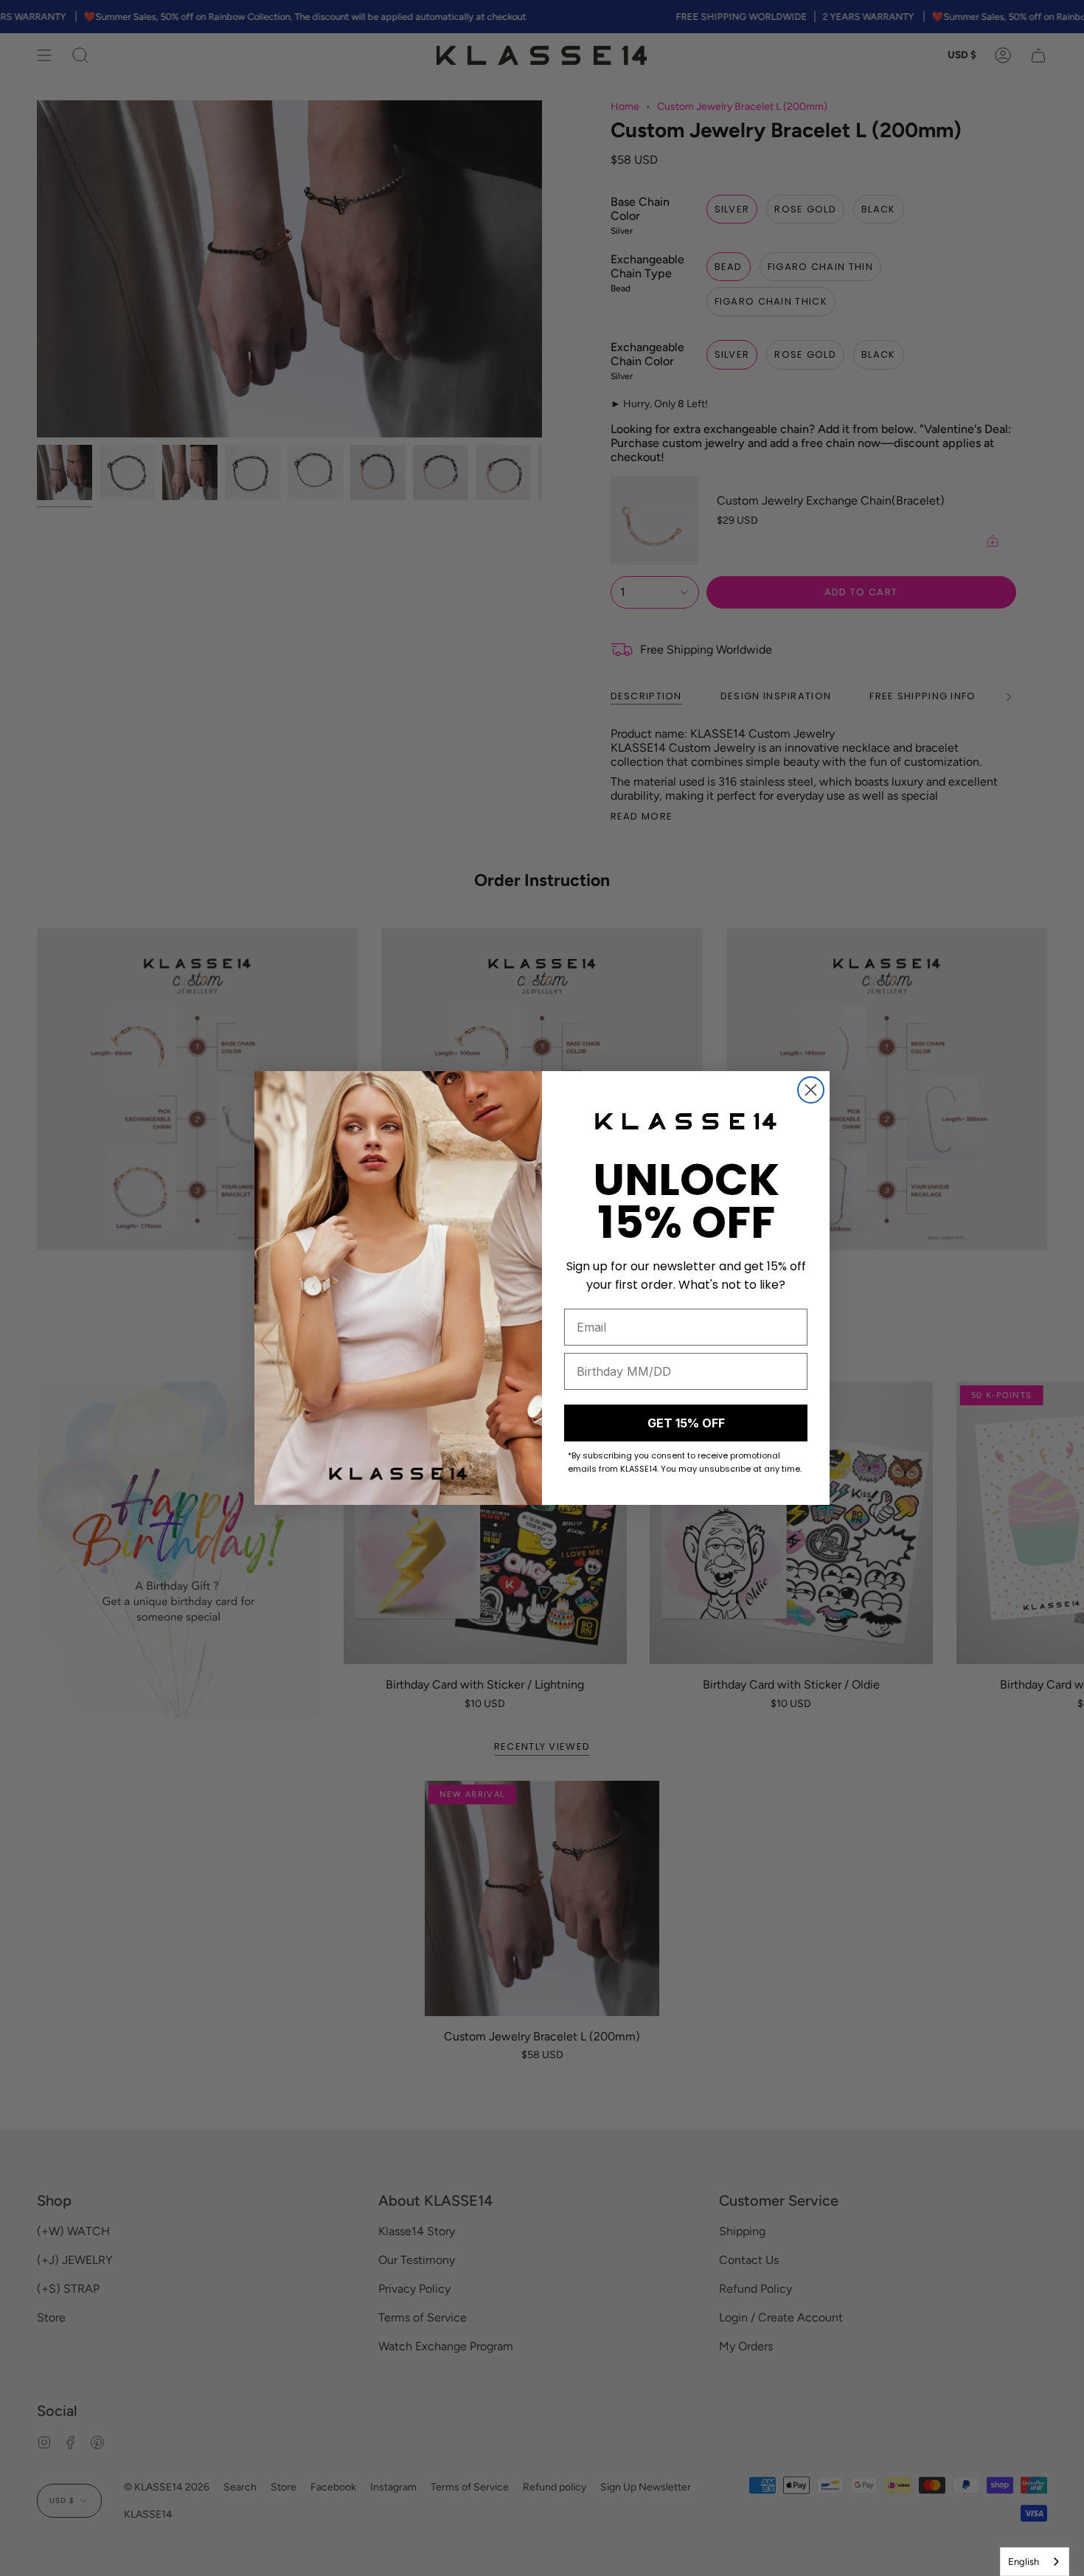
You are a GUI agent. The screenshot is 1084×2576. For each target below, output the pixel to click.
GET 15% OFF (686, 1423)
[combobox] (1035, 2562)
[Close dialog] (811, 1090)
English (1024, 2562)
